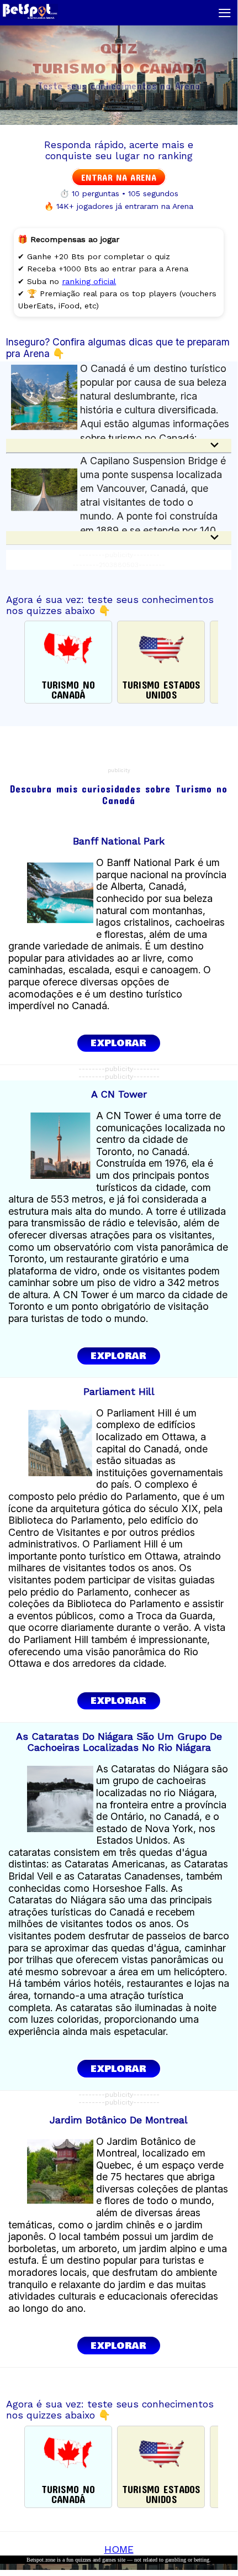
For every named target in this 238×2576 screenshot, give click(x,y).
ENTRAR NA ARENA (119, 177)
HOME (119, 2549)
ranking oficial (89, 281)
